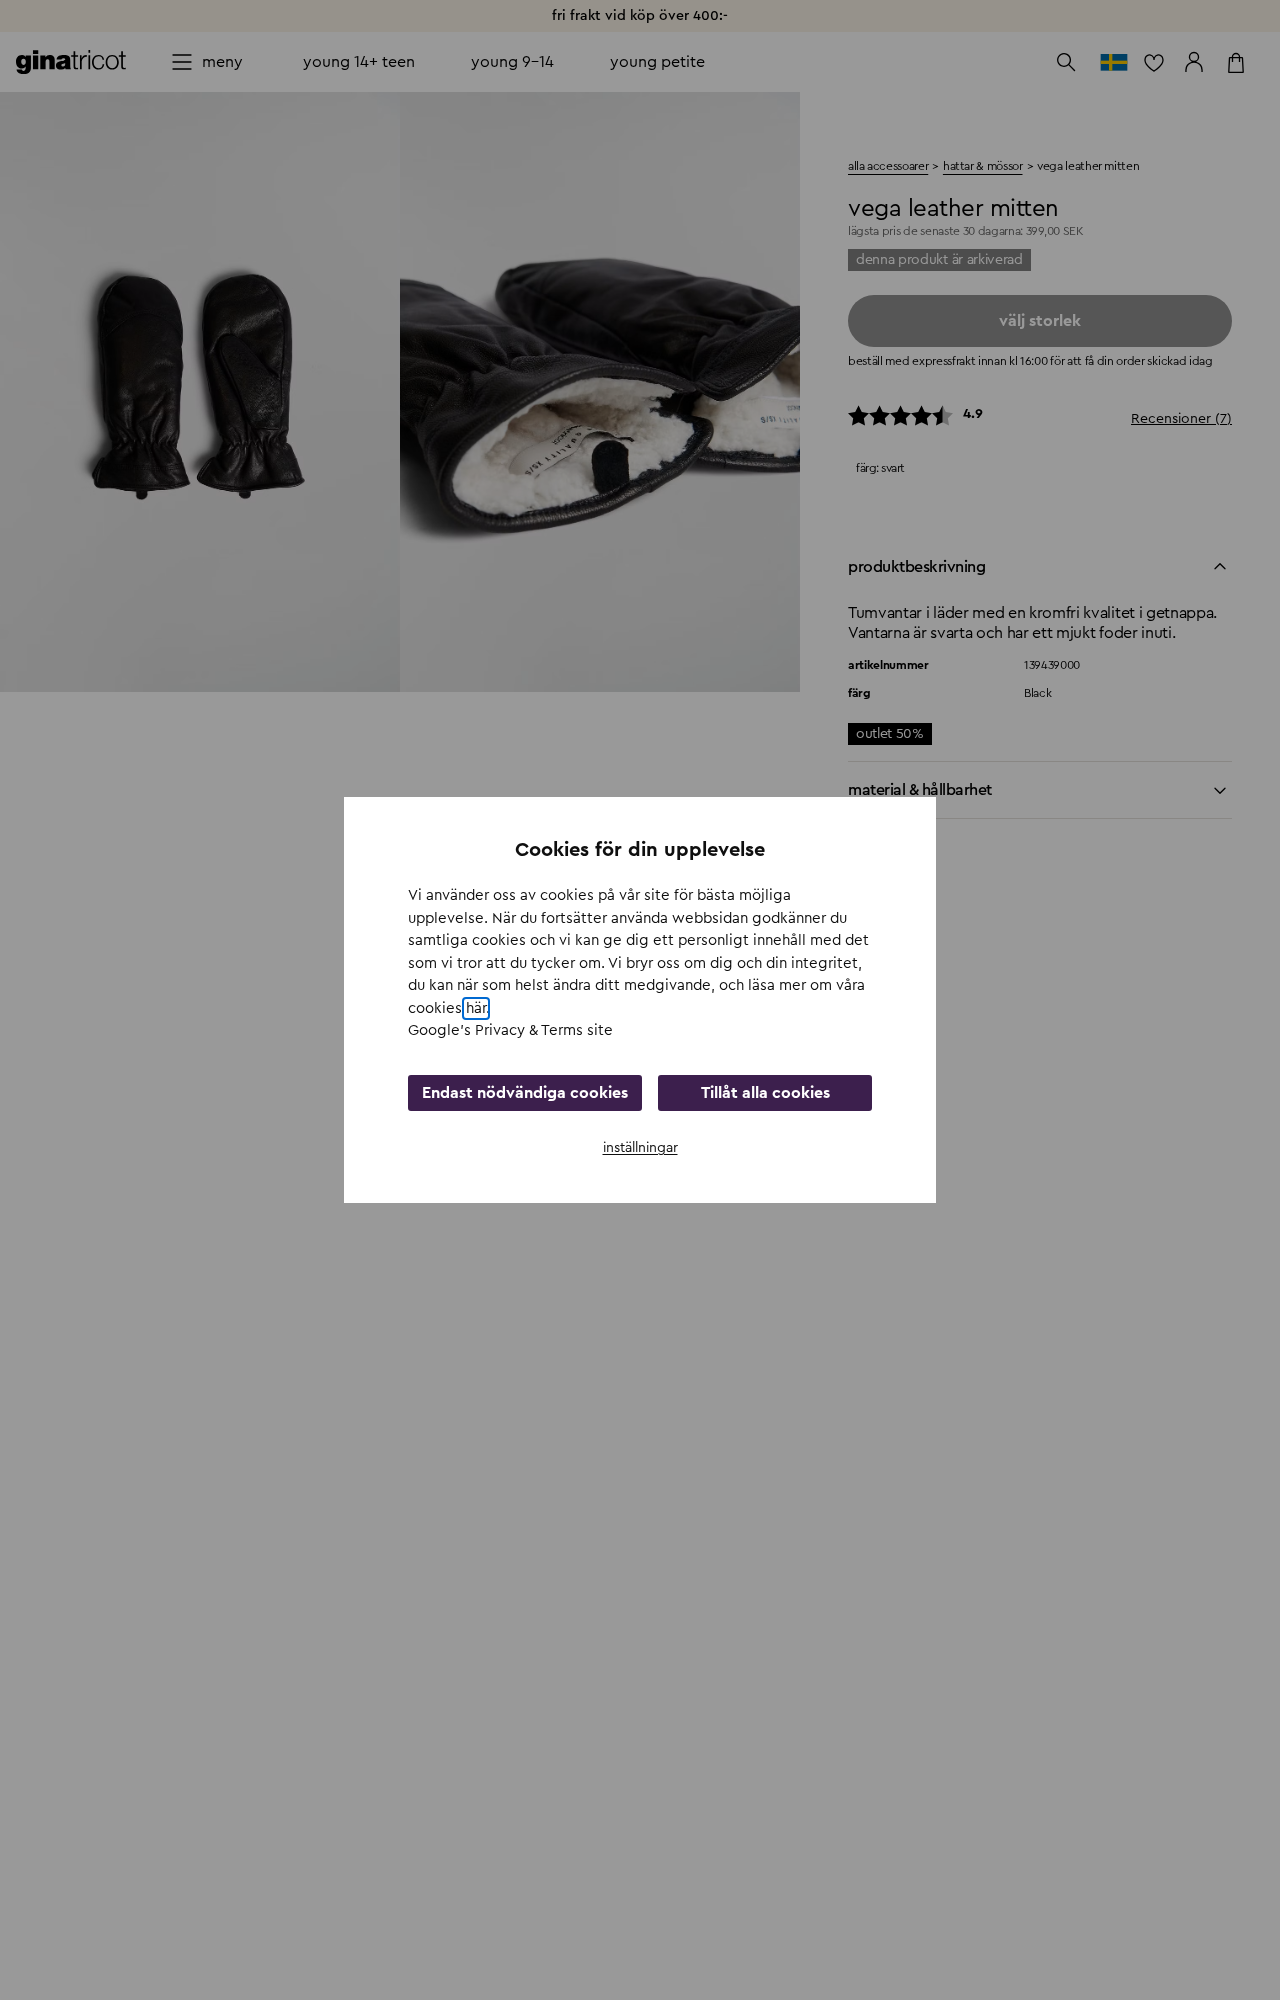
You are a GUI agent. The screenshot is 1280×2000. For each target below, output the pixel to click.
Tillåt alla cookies (765, 1093)
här (476, 1008)
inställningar (640, 1148)
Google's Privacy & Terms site (510, 1030)
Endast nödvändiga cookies (525, 1093)
